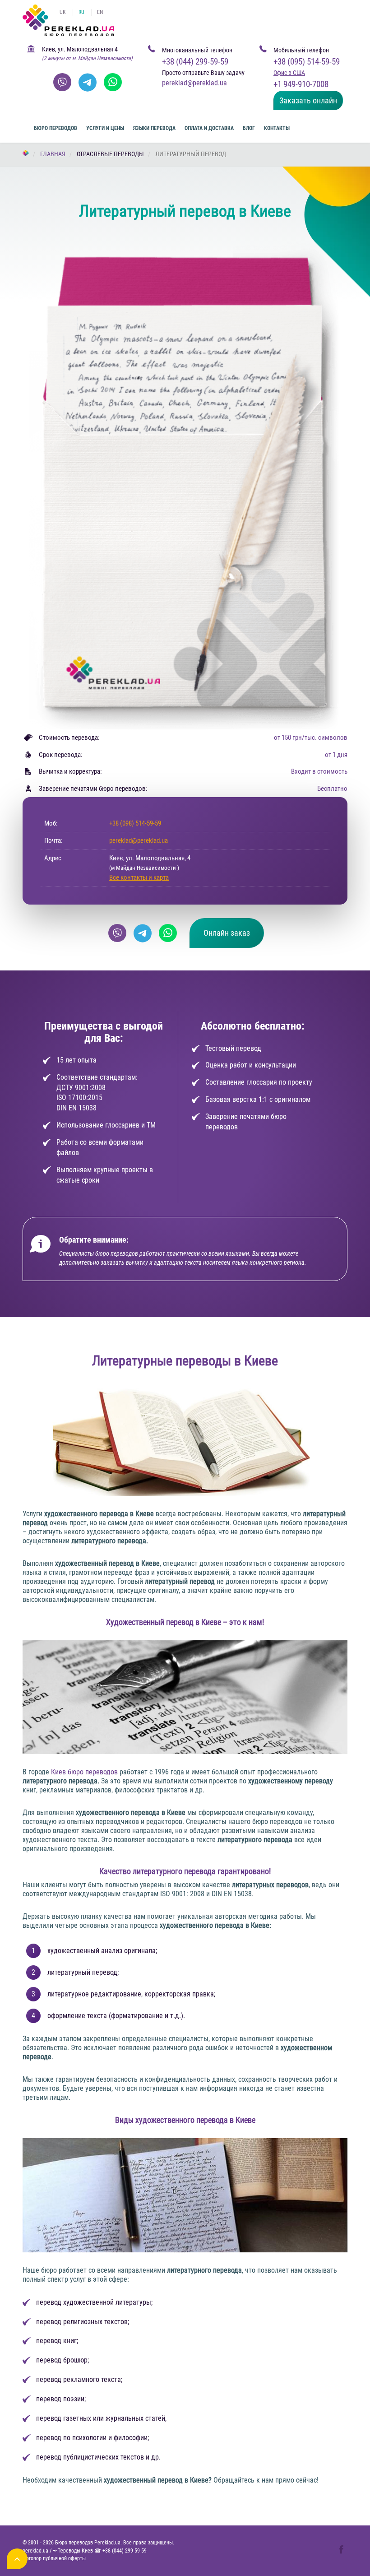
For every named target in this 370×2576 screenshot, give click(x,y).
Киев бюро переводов (84, 1772)
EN (100, 12)
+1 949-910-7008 (301, 84)
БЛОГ (249, 128)
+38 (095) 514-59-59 (307, 62)
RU (81, 12)
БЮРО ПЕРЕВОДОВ (55, 128)
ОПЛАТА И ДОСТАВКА (209, 128)
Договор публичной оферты (54, 2558)
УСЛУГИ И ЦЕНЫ (105, 128)
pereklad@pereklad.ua (139, 840)
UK (63, 12)
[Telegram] (88, 82)
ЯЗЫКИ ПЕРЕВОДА (154, 128)
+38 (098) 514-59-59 (135, 823)
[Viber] (62, 82)
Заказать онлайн (308, 100)
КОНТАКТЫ (277, 128)
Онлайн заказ (227, 933)
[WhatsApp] (113, 82)
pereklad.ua (35, 2551)
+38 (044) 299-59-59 (195, 62)
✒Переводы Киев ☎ (100, 2551)
